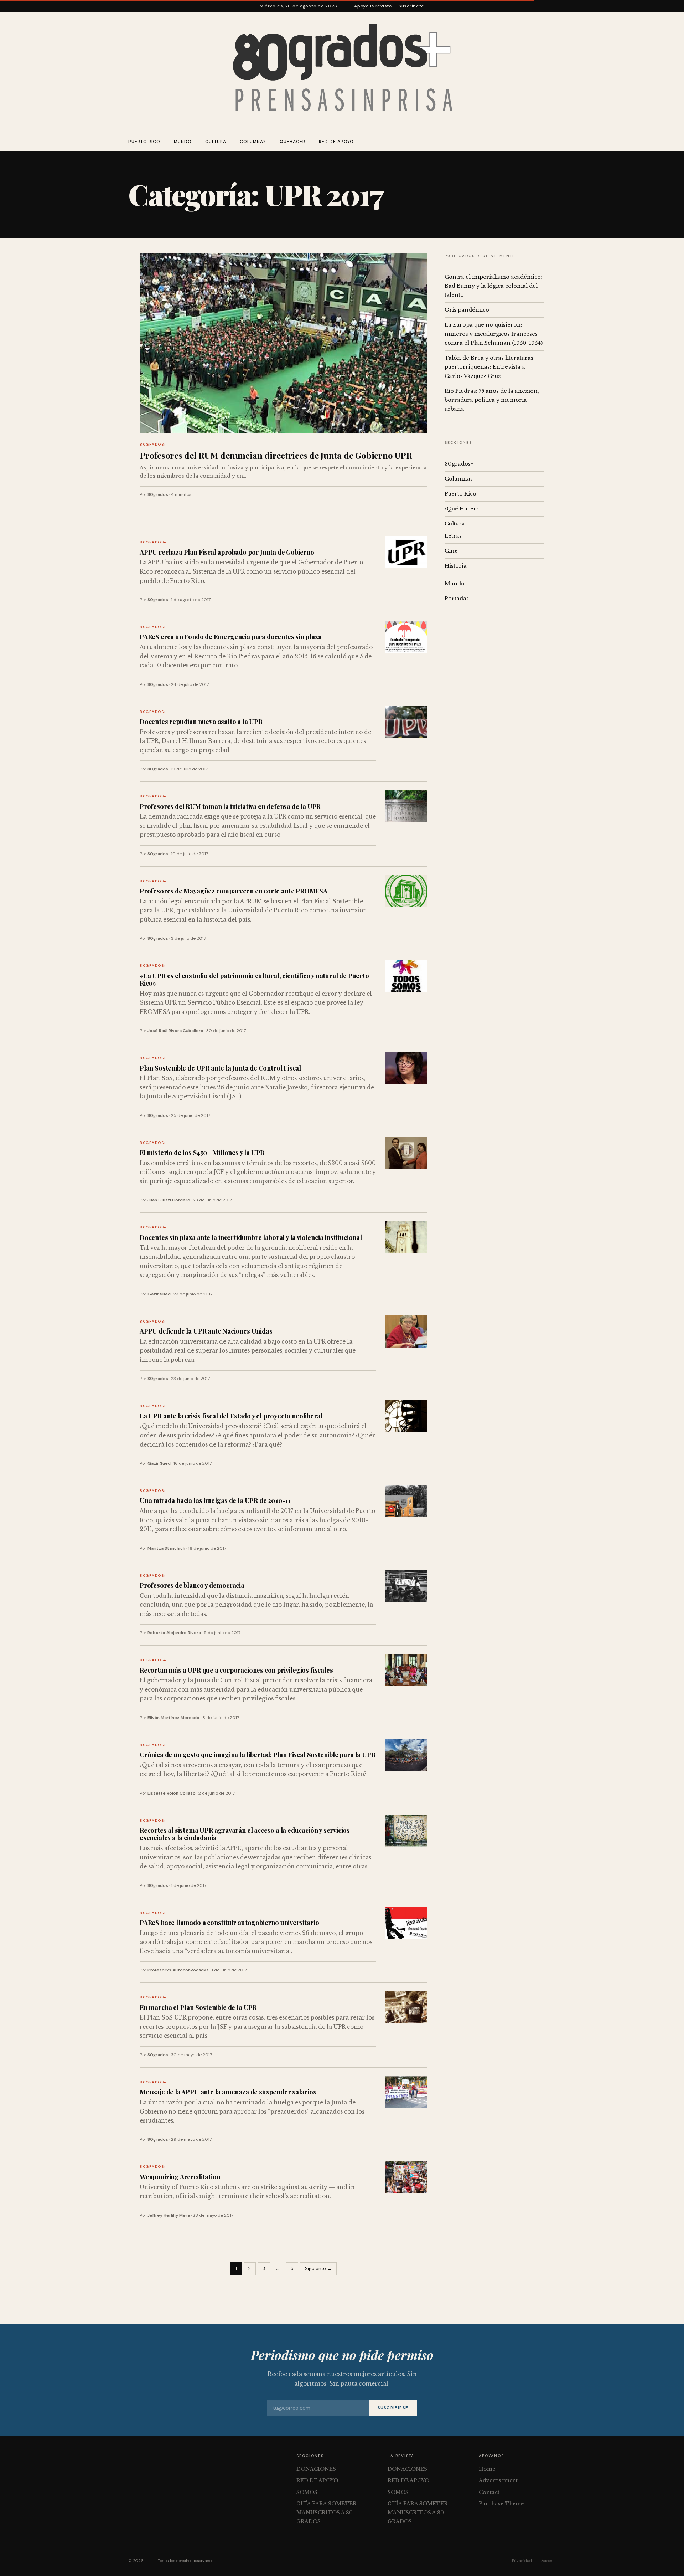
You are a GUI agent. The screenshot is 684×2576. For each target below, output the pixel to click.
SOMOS (307, 2492)
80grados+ (153, 444)
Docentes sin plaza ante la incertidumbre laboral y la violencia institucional (251, 1237)
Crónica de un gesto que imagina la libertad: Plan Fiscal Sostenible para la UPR (257, 1754)
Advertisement (498, 2480)
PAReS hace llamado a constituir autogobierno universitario (229, 1922)
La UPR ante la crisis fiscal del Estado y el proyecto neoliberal (231, 1416)
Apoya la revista (373, 6)
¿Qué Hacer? (462, 509)
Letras (453, 536)
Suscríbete (411, 6)
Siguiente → (318, 2269)
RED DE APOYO (336, 142)
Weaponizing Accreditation (180, 2177)
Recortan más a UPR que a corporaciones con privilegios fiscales (236, 1670)
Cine (451, 551)
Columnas (253, 142)
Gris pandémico (467, 310)
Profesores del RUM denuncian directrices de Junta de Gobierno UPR (276, 455)
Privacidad (522, 2561)
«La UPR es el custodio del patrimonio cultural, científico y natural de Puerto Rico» (254, 979)
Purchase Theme (501, 2504)
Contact (489, 2492)
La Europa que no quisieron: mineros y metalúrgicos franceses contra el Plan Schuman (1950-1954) (494, 334)
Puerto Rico (144, 142)
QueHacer (292, 142)
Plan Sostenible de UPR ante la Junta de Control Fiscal (220, 1068)
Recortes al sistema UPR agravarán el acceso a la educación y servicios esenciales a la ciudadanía (245, 1834)
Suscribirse (393, 2408)
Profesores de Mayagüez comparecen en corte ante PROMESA (234, 891)
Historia (456, 566)
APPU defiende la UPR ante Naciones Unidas (206, 1331)
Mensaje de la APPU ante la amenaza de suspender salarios (228, 2092)
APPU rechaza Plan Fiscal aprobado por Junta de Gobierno (227, 552)
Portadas (457, 599)
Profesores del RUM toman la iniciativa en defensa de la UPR (230, 806)
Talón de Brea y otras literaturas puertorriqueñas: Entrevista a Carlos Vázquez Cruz (489, 367)
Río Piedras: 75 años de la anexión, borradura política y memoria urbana (492, 400)
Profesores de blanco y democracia (192, 1585)
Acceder (549, 2561)
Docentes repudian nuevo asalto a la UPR (201, 721)
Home (487, 2469)
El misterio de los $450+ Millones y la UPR (202, 1152)
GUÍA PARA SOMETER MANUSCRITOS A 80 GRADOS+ (327, 2512)
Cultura (216, 142)
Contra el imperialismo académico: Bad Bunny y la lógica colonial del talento (493, 286)
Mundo (183, 142)
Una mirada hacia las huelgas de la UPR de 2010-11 (215, 1500)
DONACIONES (316, 2469)
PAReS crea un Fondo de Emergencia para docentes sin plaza (231, 637)
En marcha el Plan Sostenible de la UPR (198, 2007)
